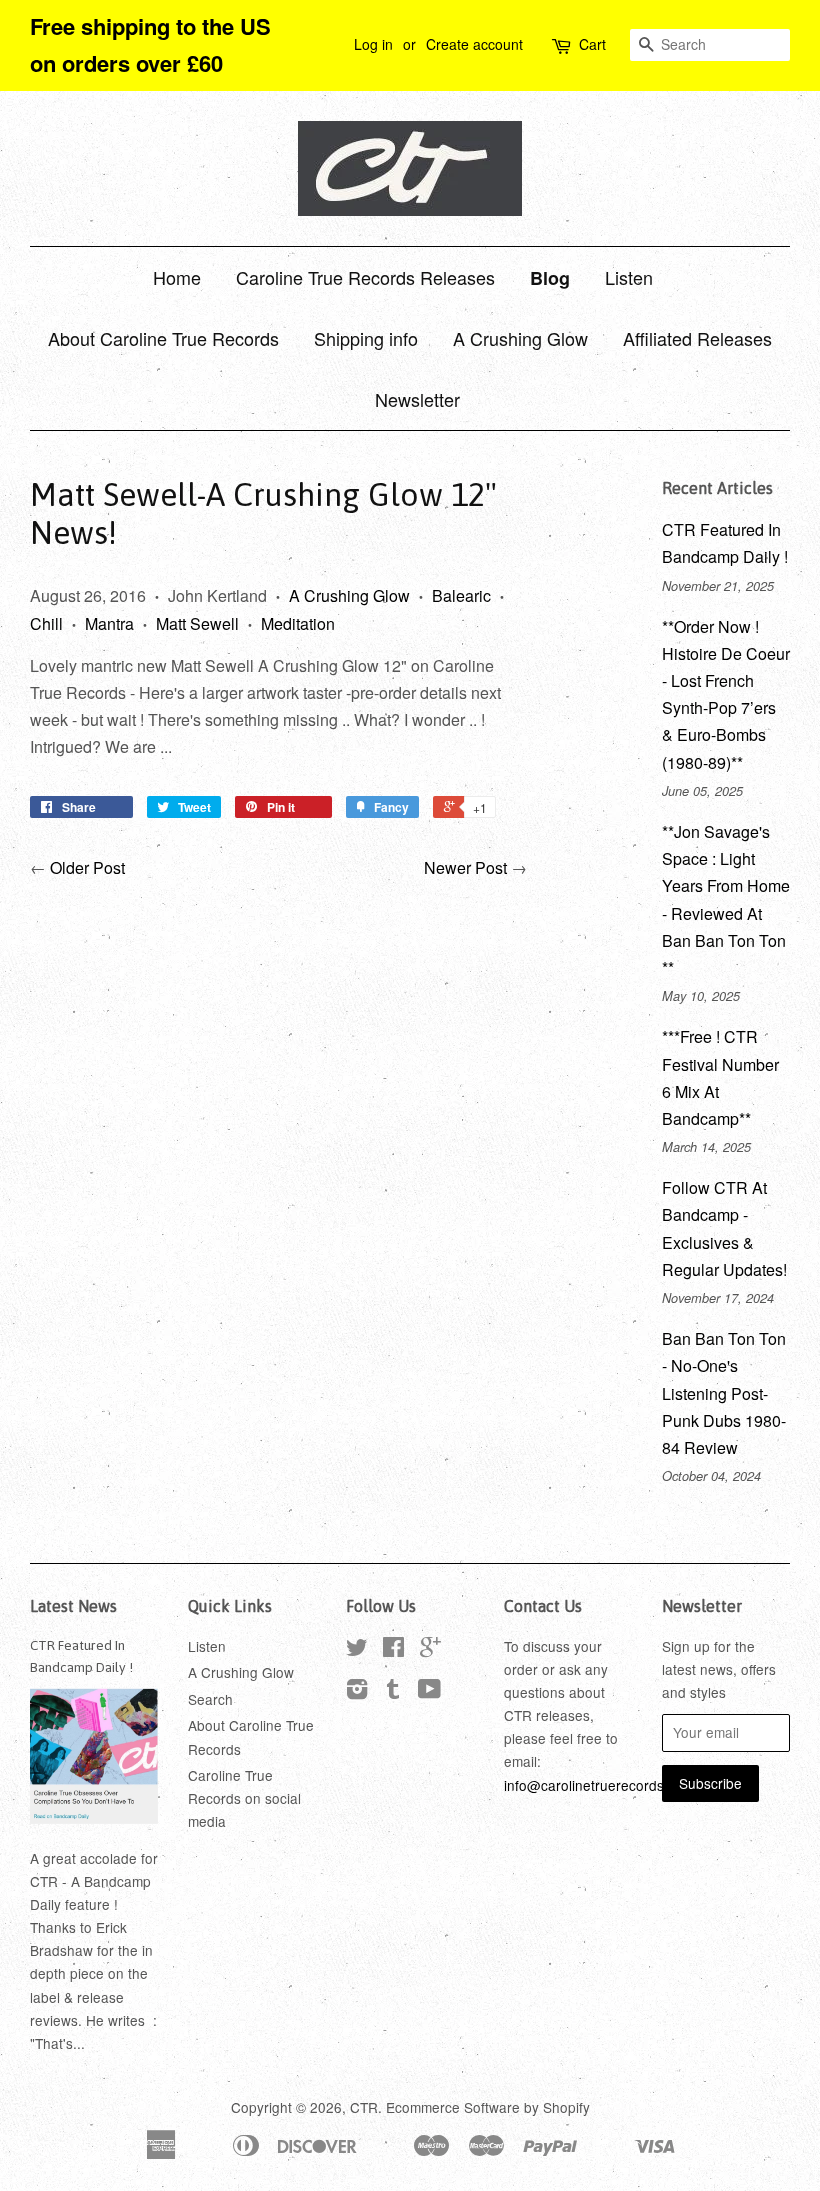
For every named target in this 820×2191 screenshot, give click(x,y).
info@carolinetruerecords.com (599, 1785)
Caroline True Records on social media (244, 1798)
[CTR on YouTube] (429, 1692)
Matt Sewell (197, 623)
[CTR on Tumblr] (393, 1692)
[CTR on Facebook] (393, 1650)
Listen (629, 277)
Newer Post (465, 867)
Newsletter (417, 399)
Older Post (87, 867)
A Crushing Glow (520, 338)
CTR (364, 2107)
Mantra (109, 623)
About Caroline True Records (163, 338)
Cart (592, 44)
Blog (550, 278)
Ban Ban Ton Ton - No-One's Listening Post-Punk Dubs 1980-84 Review (724, 1393)
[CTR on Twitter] (357, 1650)
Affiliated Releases (697, 338)
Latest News (73, 1606)
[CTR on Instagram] (357, 1692)
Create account (474, 44)
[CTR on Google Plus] (430, 1650)
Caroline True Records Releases (365, 277)
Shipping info (366, 338)
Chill (46, 623)
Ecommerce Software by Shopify (488, 2107)
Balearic (461, 595)
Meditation (298, 623)
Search (210, 1699)
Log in (373, 44)
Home (177, 277)
